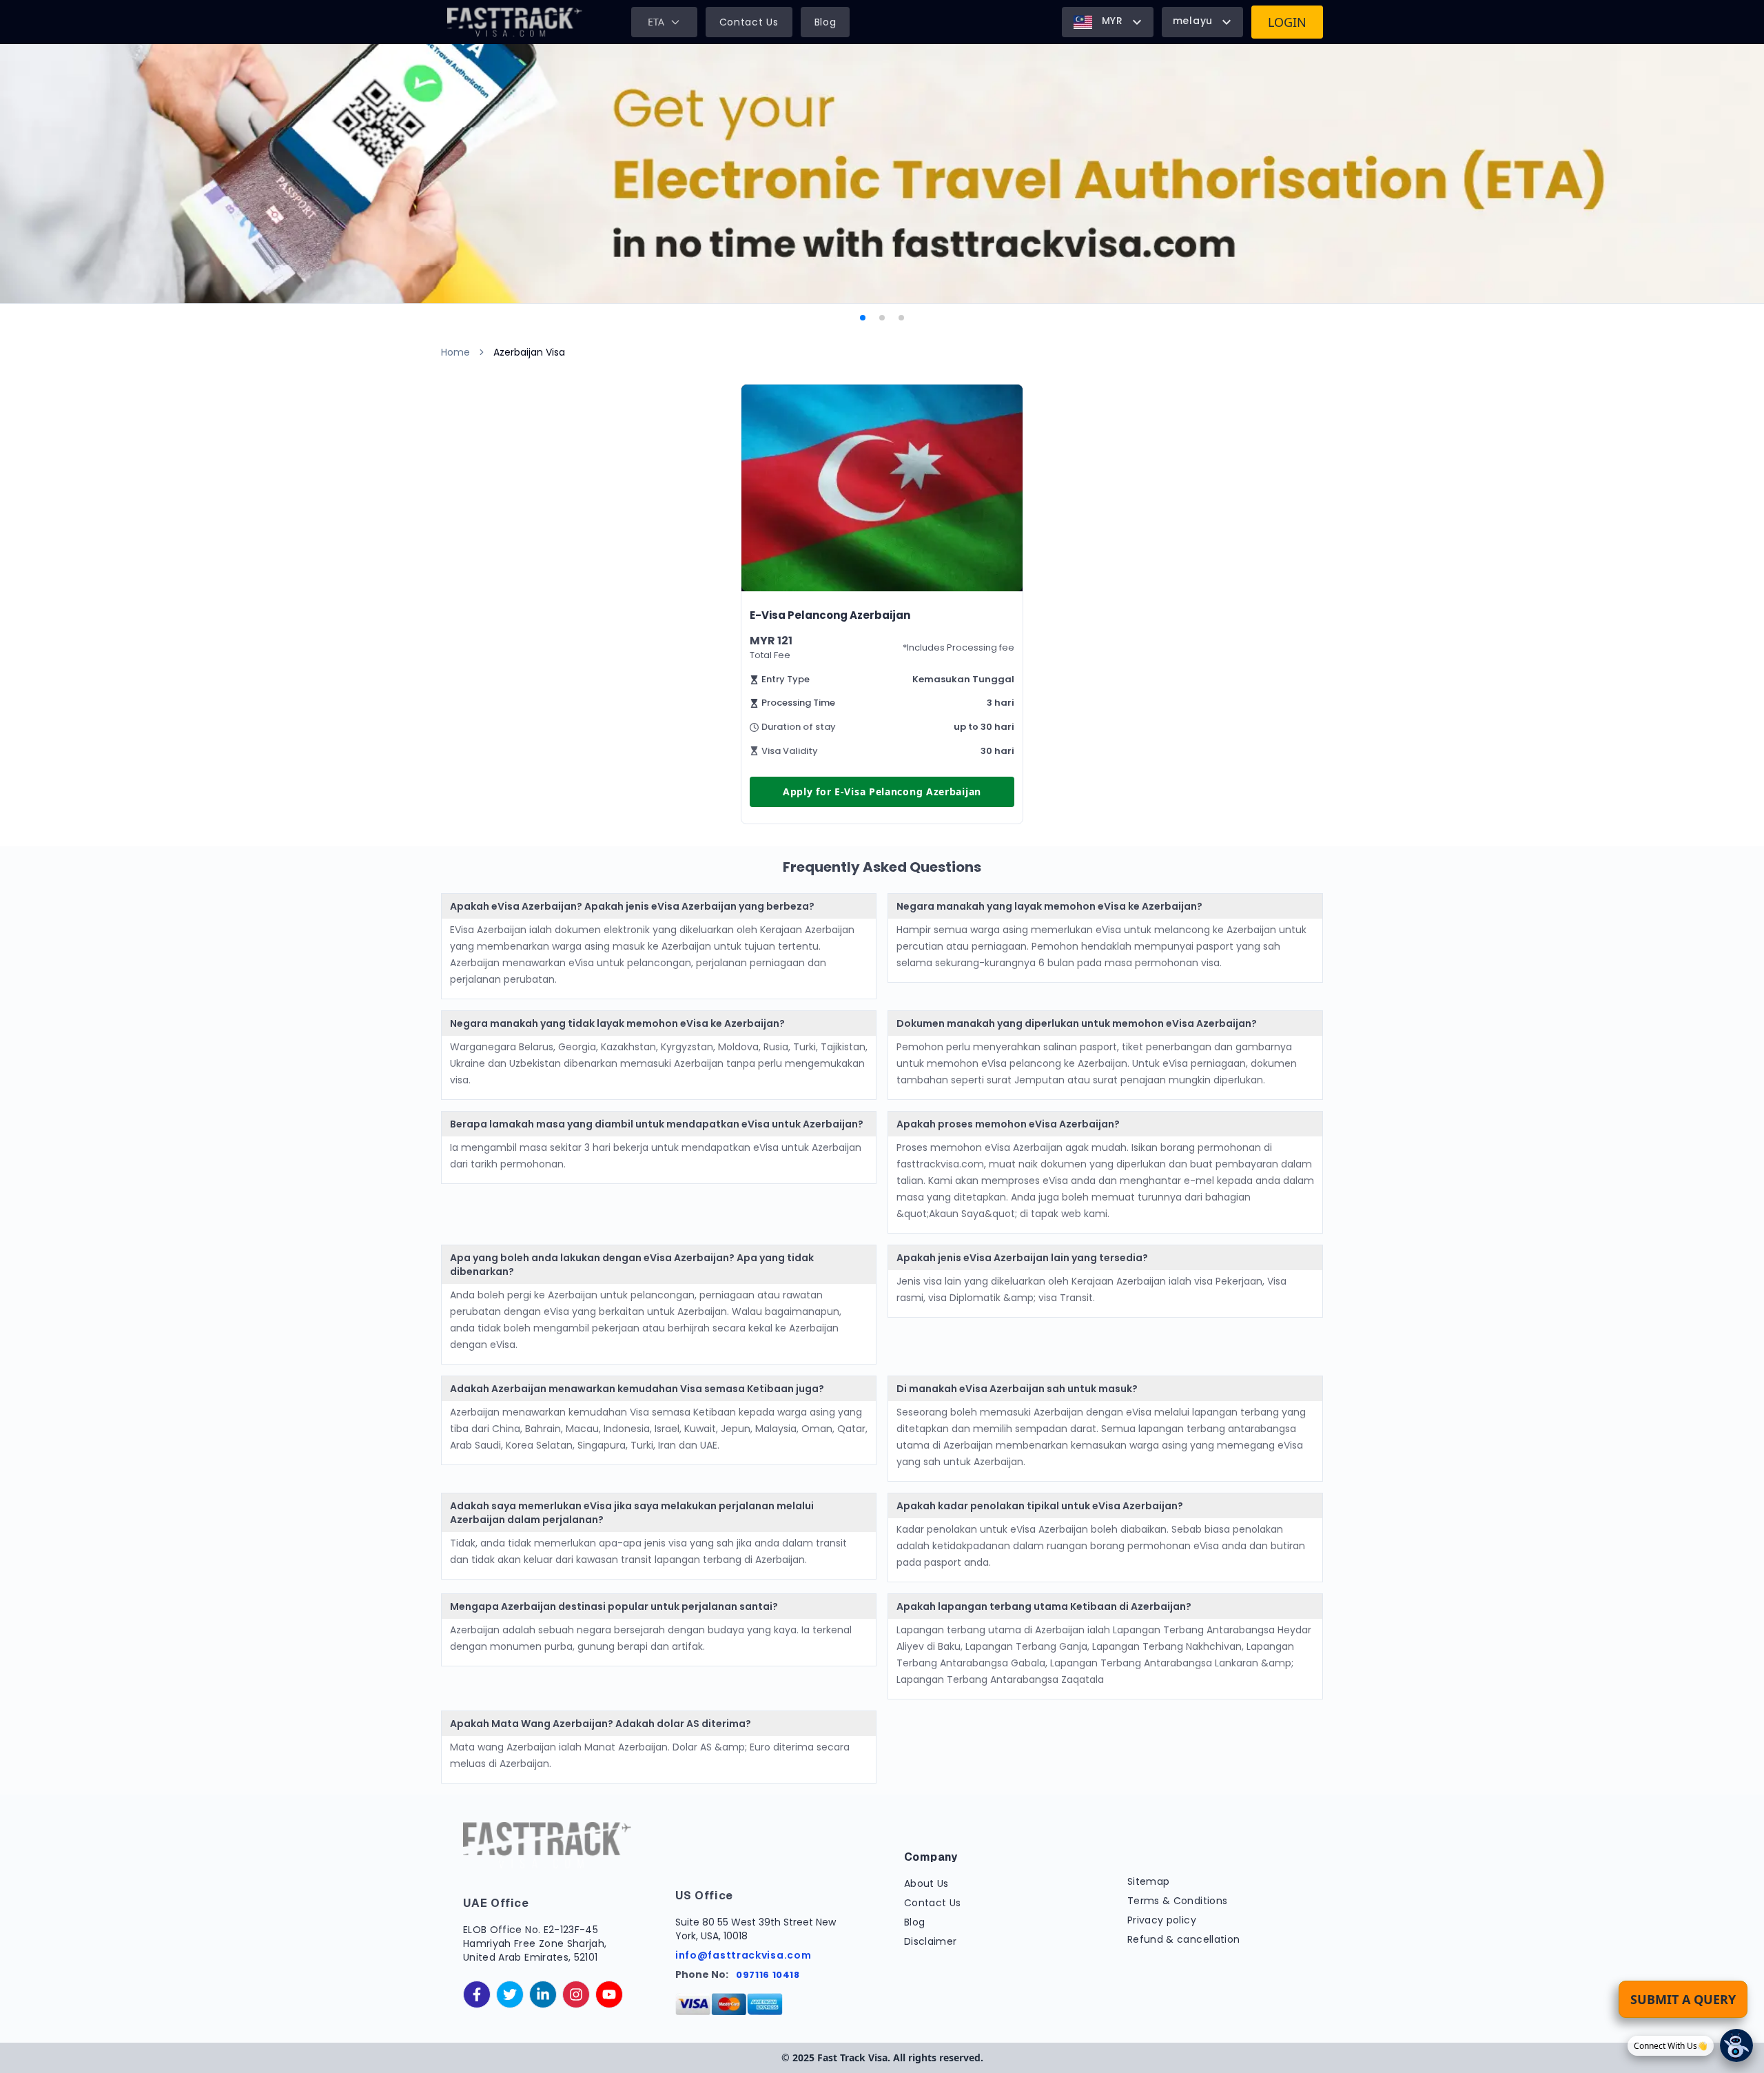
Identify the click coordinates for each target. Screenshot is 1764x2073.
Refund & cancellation (1183, 1939)
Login (1287, 22)
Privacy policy (1162, 1920)
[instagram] (576, 1994)
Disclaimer (931, 1941)
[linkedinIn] (543, 1994)
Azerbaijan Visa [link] (529, 352)
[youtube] (609, 1994)
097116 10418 (768, 1975)
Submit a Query (1683, 1999)
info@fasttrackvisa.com (743, 1955)
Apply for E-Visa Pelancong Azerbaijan (882, 792)
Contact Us (749, 22)
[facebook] (477, 1994)
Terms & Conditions (1177, 1901)
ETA (656, 22)
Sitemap (1148, 1881)
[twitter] (510, 1994)
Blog (825, 22)
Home (455, 352)
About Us (926, 1883)
